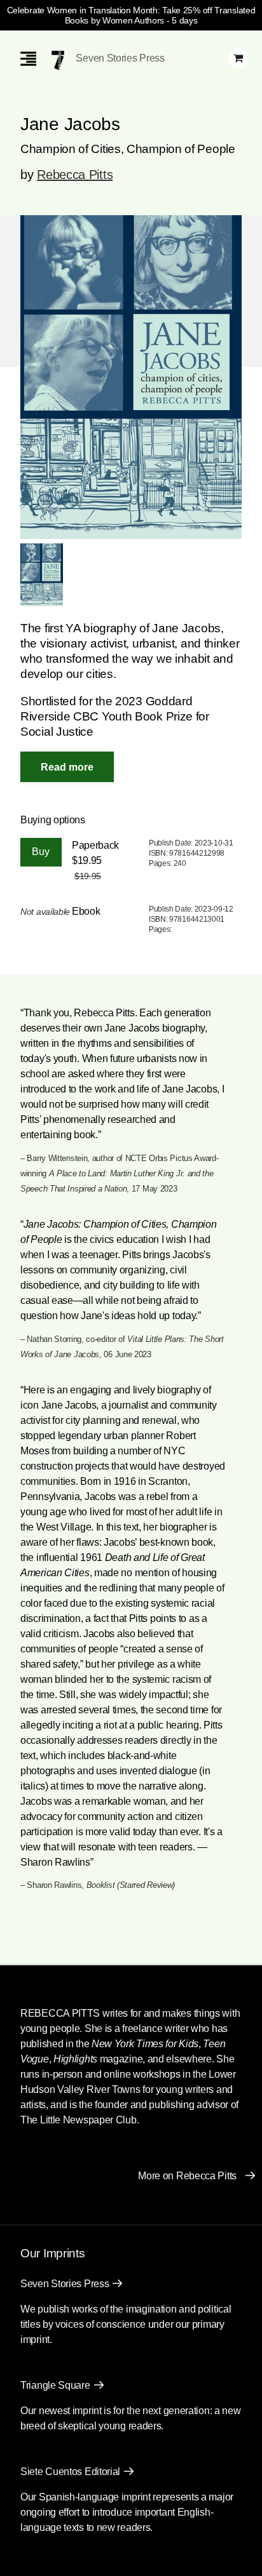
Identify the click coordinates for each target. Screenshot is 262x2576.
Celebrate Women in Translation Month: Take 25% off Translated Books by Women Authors (131, 15)
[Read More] (67, 767)
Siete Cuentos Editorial (70, 2472)
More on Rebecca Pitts (187, 2176)
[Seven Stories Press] (58, 60)
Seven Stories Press (120, 58)
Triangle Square (55, 2385)
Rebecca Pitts (75, 175)
